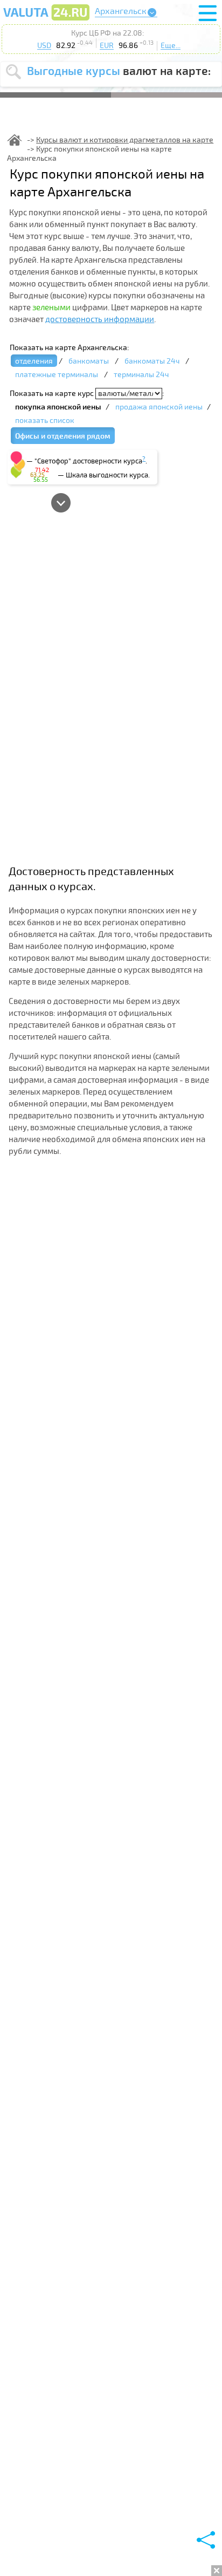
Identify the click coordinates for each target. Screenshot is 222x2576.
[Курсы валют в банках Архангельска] (46, 20)
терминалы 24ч (141, 375)
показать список (45, 421)
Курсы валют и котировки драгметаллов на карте (125, 140)
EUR (107, 46)
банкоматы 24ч (152, 361)
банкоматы (89, 361)
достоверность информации (100, 319)
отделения (34, 361)
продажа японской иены (159, 407)
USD (44, 46)
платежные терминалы (57, 375)
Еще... (171, 46)
